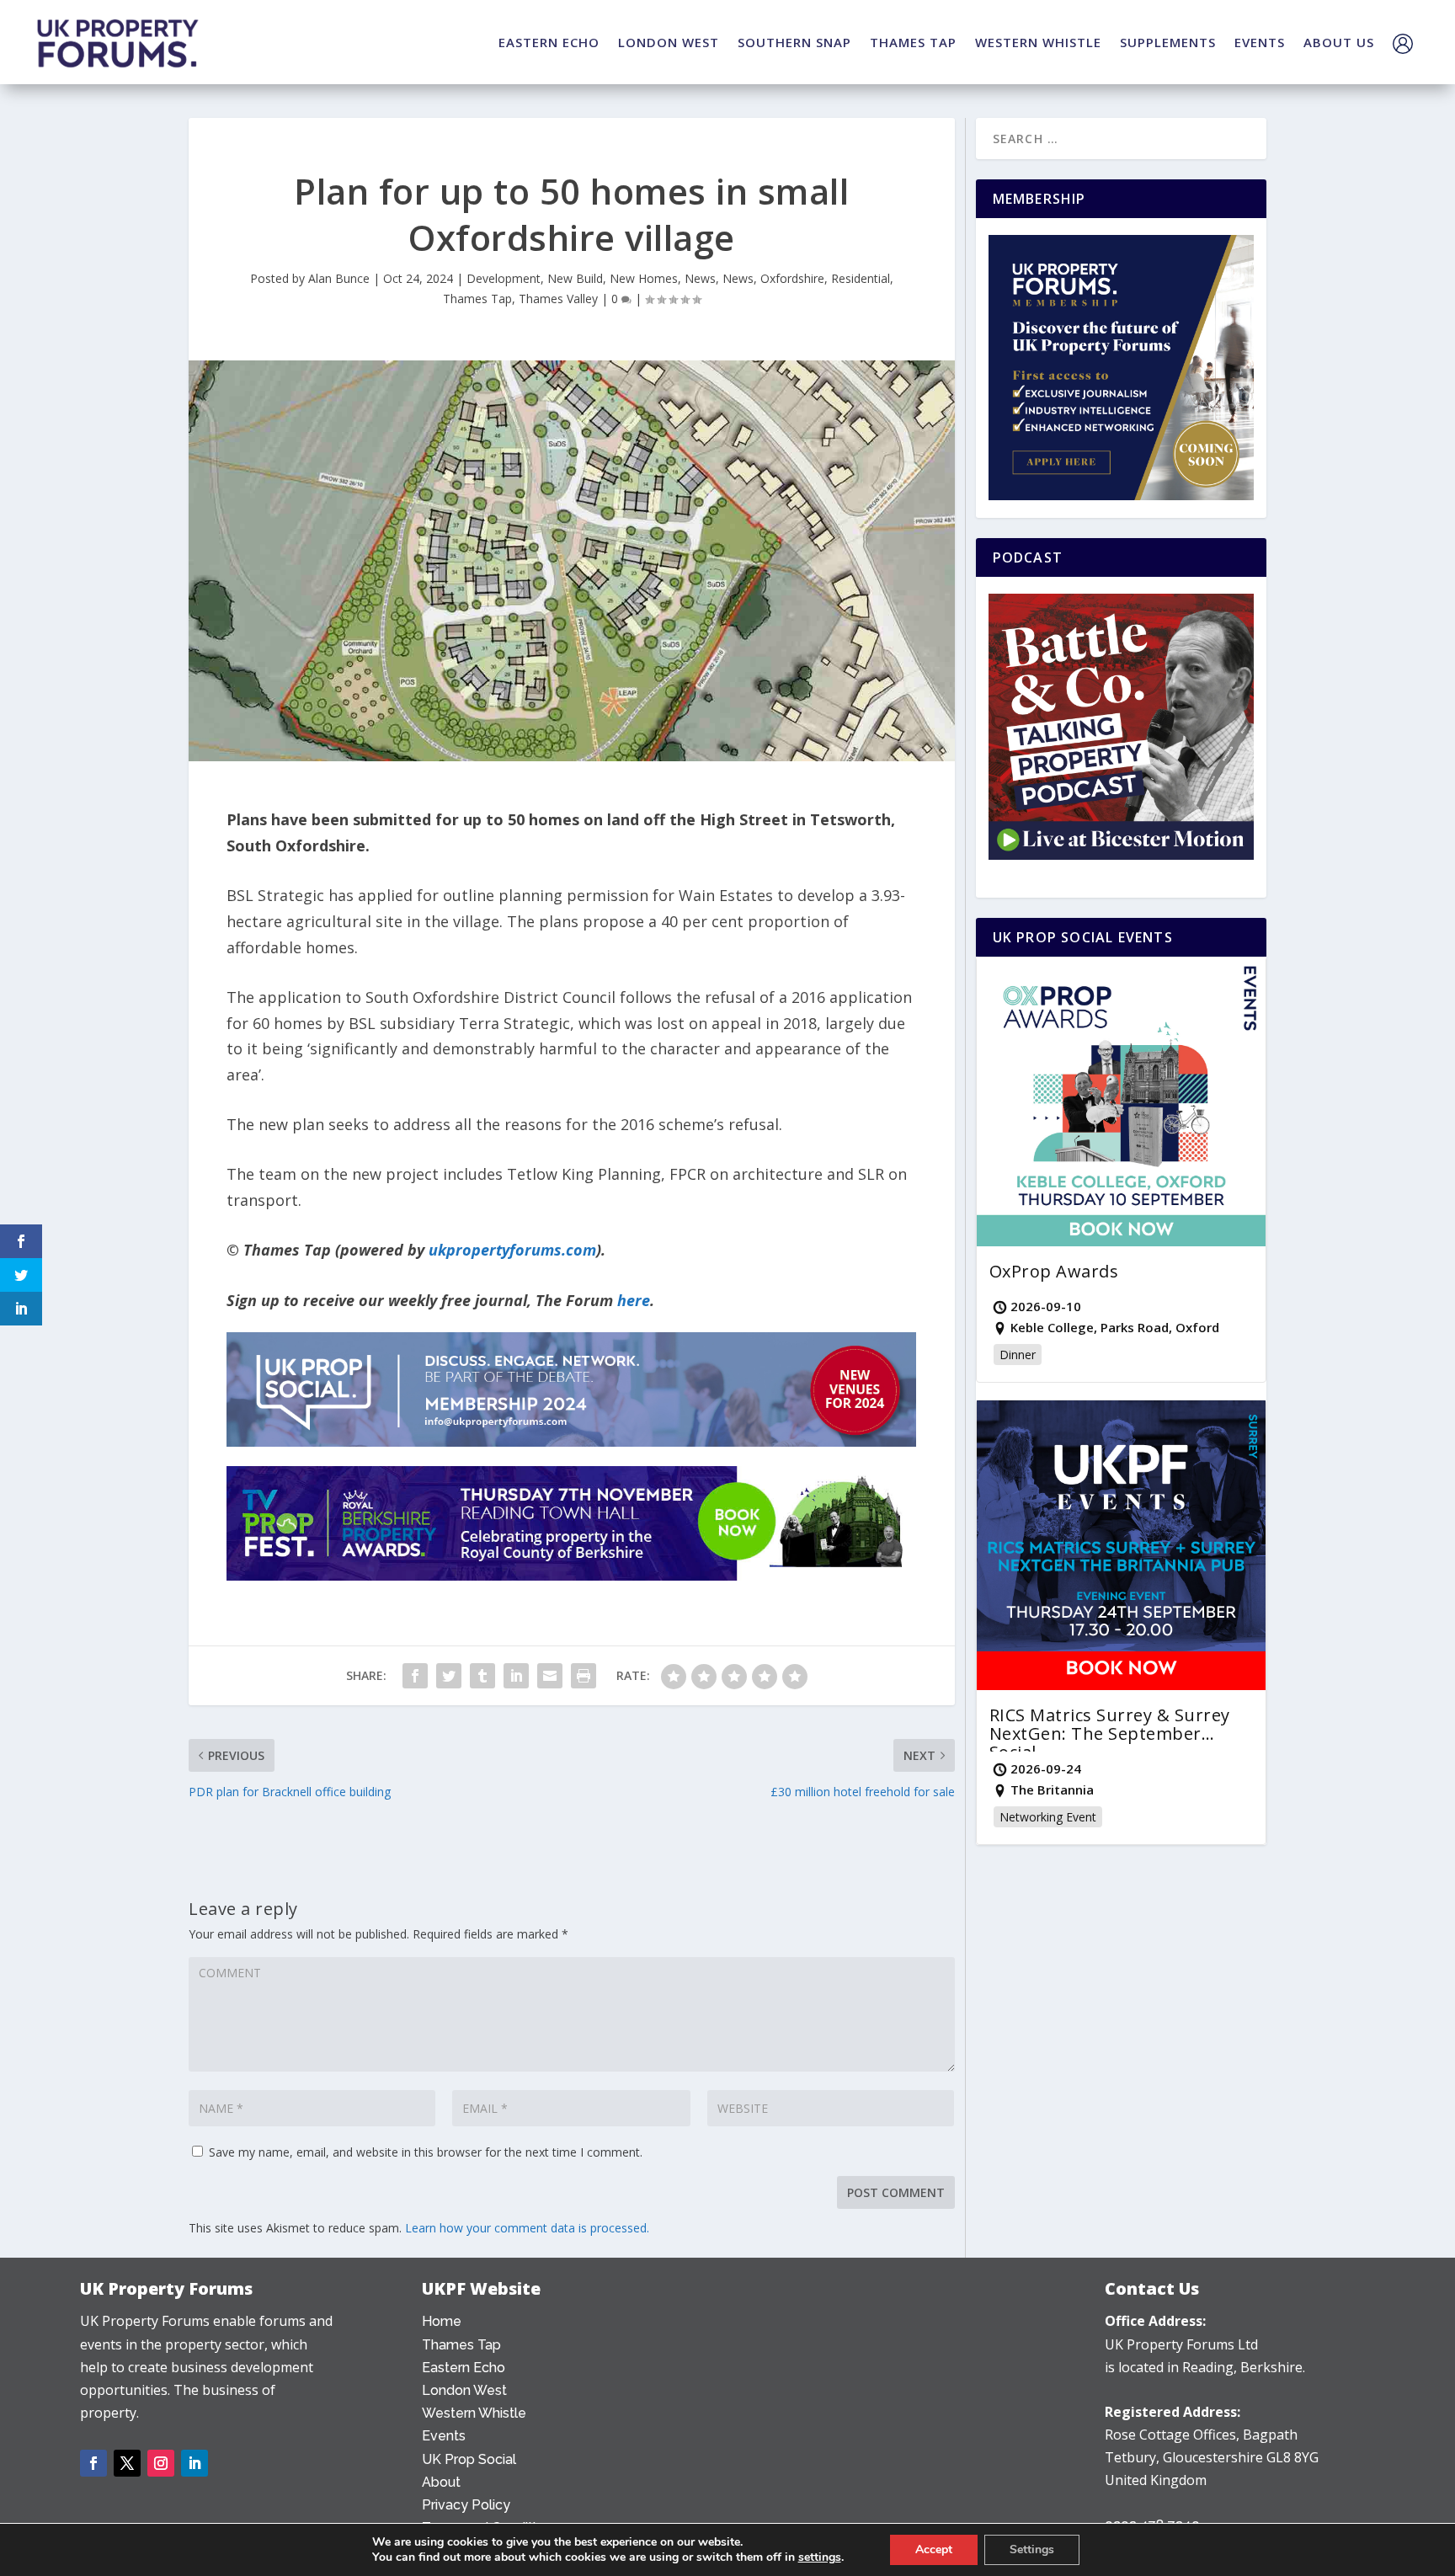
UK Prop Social (469, 2459)
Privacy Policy (466, 2505)
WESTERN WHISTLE (1038, 42)
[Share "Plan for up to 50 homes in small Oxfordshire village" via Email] (550, 1676)
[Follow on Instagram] (161, 2463)
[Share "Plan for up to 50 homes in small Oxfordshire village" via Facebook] (415, 1676)
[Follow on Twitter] (127, 2463)
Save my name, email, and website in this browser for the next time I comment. (426, 2152)
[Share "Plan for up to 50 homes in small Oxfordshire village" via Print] (584, 1676)
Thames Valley (558, 299)
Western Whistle (474, 2413)
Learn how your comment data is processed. (527, 2228)
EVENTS (1260, 42)
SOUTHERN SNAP (794, 42)
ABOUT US (1339, 42)
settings (820, 2557)
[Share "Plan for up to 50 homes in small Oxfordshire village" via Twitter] (449, 1676)
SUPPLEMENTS (1168, 42)
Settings (1032, 2549)
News (700, 278)
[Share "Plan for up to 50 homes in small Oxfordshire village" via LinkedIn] (516, 1676)
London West (464, 2390)
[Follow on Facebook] (93, 2463)
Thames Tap (477, 299)
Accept (934, 2549)
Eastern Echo (464, 2368)
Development (504, 278)
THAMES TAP (913, 42)
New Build (575, 278)
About (441, 2482)
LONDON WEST (669, 42)
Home (442, 2321)
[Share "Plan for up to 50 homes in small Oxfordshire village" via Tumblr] (482, 1676)
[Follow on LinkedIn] (195, 2463)
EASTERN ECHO (549, 42)
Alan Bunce (339, 278)
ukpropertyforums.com (512, 1250)
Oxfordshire (792, 278)
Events (444, 2436)
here (634, 1300)
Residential (861, 278)
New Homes (644, 278)
